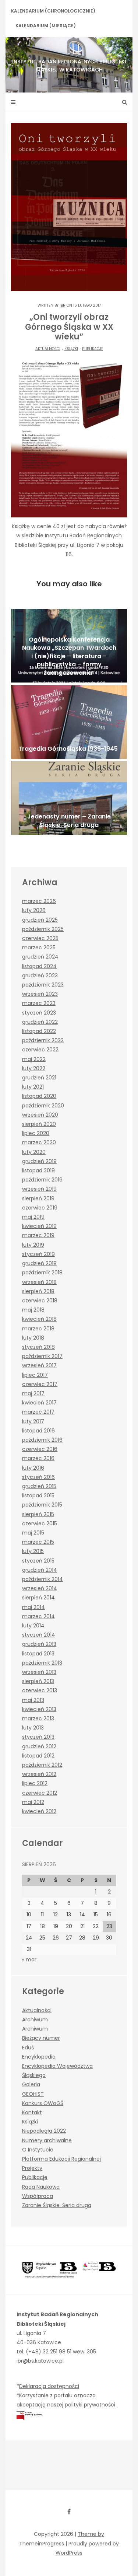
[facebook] (69, 2512)
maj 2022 (34, 1059)
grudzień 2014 (40, 1570)
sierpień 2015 (38, 1514)
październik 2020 (43, 1106)
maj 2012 (33, 1802)
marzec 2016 (38, 1458)
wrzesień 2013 (39, 1672)
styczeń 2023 (39, 1013)
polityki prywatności (90, 2405)
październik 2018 (42, 1273)
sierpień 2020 (39, 1124)
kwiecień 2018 (39, 1319)
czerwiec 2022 (40, 1050)
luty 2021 (33, 1087)
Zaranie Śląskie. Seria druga (57, 2205)
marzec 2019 (38, 1235)
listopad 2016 (38, 1431)
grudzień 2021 (39, 1078)
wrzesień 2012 (39, 1774)
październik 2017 (42, 1356)
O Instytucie (38, 2150)
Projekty (32, 2168)
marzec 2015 (38, 1542)
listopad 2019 (38, 1170)
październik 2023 (43, 985)
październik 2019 (42, 1180)
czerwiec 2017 (40, 1384)
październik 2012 (42, 1765)
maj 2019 (33, 1217)
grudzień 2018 (39, 1263)
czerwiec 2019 (40, 1208)
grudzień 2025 (40, 920)
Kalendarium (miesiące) (46, 26)
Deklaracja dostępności (49, 2386)
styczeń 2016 (38, 1477)
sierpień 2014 (38, 1598)
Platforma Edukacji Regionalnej (61, 2159)
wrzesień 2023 (40, 994)
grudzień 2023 (40, 975)
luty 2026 (34, 910)
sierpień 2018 (38, 1291)
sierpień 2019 (38, 1198)
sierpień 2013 (38, 1681)
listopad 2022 (39, 1031)
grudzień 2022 (40, 1022)
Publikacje (93, 349)
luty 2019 (33, 1245)
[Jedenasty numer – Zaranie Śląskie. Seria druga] (69, 798)
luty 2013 (33, 1728)
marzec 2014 (38, 1616)
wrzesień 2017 (39, 1365)
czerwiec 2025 (40, 938)
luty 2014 (33, 1626)
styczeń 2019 (38, 1254)
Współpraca (38, 2196)
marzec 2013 (38, 1718)
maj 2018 (33, 1310)
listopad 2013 (38, 1654)
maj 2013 (33, 1700)
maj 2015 (33, 1533)
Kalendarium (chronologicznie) (53, 11)
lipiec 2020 (36, 1133)
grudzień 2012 (39, 1746)
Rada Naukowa (41, 2187)
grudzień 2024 (40, 957)
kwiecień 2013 (39, 1709)
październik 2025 (43, 929)
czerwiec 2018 (40, 1301)
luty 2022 (34, 1068)
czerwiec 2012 (40, 1793)
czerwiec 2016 (40, 1449)
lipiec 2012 (35, 1783)
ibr (63, 305)
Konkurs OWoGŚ (43, 2103)
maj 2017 (33, 1393)
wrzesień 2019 (39, 1189)
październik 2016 (42, 1440)
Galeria (31, 2084)
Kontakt (32, 2112)
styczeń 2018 (38, 1347)
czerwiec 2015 (40, 1523)
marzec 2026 (39, 901)
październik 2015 (42, 1505)
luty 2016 (33, 1468)
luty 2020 (34, 1152)
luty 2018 (33, 1338)
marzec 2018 (38, 1329)
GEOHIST (33, 2094)
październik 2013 (42, 1663)
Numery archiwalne (47, 2140)
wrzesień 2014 (40, 1588)
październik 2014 (43, 1579)
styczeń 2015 (38, 1561)
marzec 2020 (39, 1142)
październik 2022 (43, 1040)
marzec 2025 (39, 947)
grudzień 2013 (39, 1644)
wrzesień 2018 (39, 1282)
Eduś (28, 2048)
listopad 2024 (39, 966)
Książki (71, 349)
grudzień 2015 (39, 1486)
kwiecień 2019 (39, 1226)
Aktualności (48, 349)
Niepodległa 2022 (44, 2131)
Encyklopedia (39, 2057)
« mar (29, 1959)
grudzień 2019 (39, 1161)
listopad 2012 (38, 1756)
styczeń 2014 (39, 1635)
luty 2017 (33, 1421)
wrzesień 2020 (40, 1115)
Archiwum (35, 2020)
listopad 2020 (39, 1096)
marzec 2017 (38, 1412)
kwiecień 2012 (39, 1811)
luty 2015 (33, 1551)
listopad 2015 (38, 1495)
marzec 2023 (39, 1003)
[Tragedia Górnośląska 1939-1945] (69, 722)
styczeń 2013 (38, 1737)
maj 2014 (33, 1607)
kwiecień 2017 (39, 1403)
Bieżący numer (41, 2038)
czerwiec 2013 (40, 1690)
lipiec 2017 (35, 1375)
